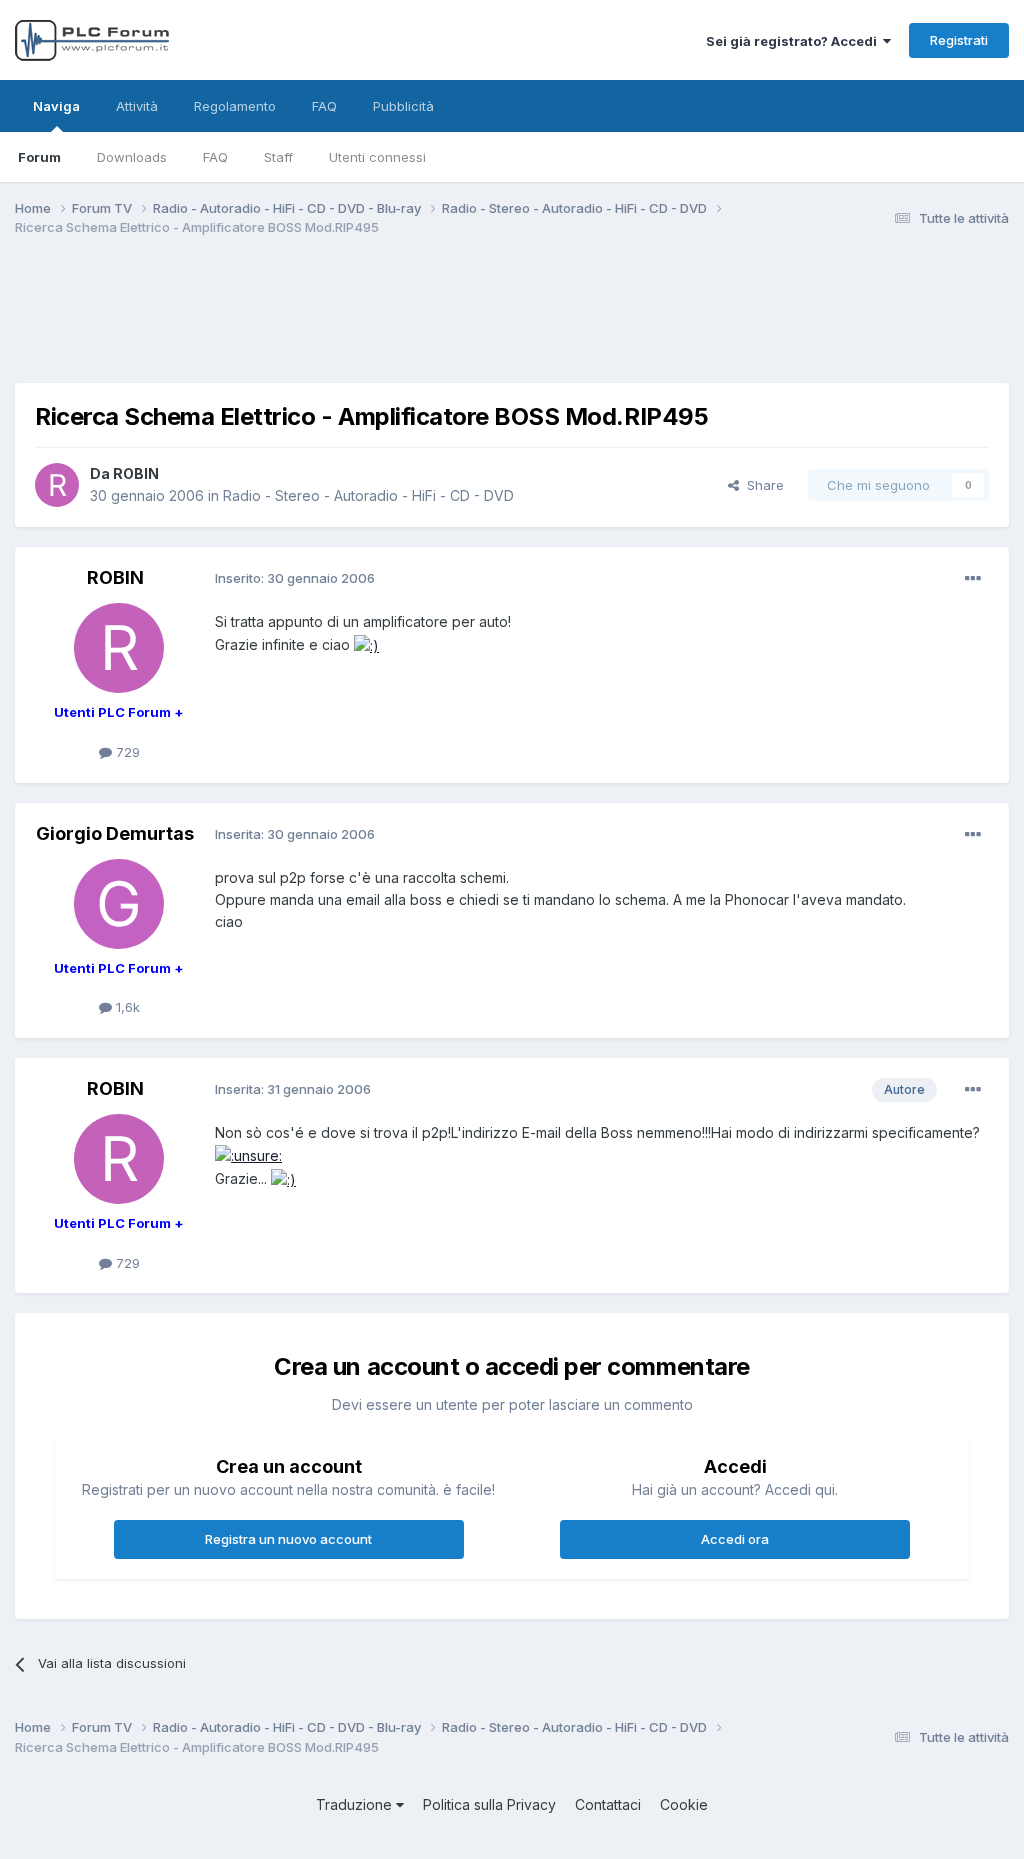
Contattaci (608, 1804)
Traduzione (356, 1804)
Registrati (959, 40)
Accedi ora (735, 1539)
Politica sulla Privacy (489, 1804)
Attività (137, 106)
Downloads (132, 157)
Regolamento (235, 106)
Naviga (56, 106)
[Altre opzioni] (973, 579)
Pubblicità (403, 106)
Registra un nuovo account (288, 1539)
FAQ (215, 157)
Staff (278, 157)
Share (761, 485)
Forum (39, 157)
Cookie (684, 1804)
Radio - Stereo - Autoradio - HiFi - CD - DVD (368, 495)
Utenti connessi (377, 157)
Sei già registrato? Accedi (794, 41)
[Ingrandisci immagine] (366, 644)
